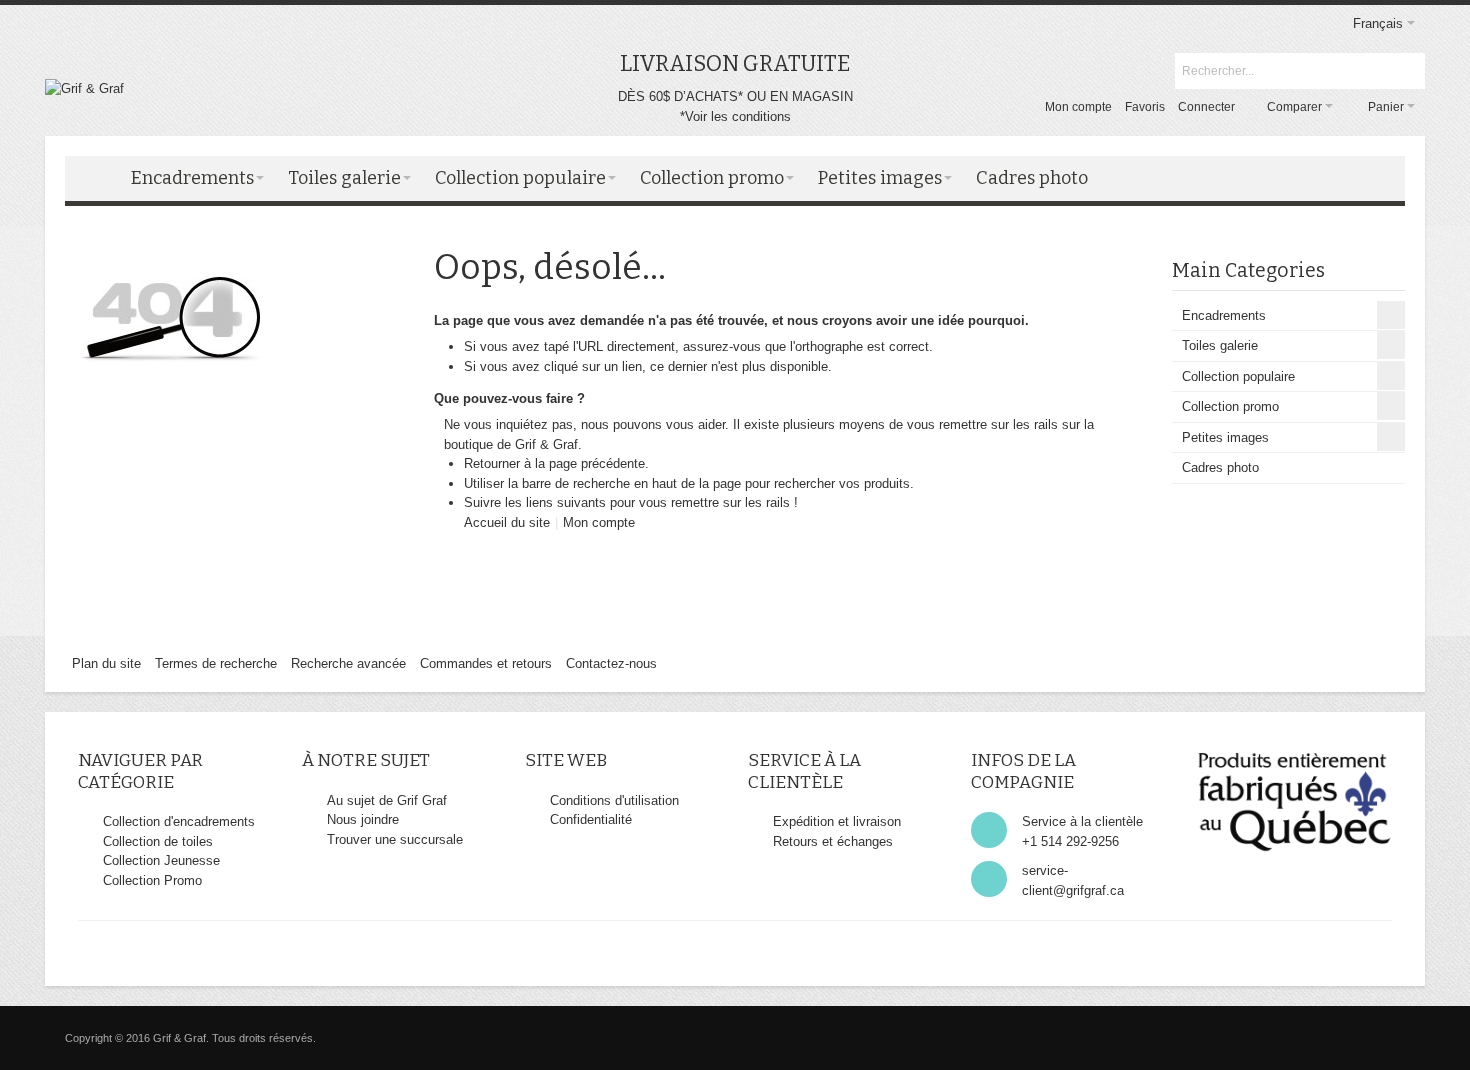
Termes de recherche (216, 663)
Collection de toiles (158, 841)
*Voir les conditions (735, 116)
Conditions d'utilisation (614, 800)
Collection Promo (152, 880)
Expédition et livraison (837, 821)
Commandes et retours (486, 663)
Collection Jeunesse (161, 860)
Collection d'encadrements (179, 821)
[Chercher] (1407, 71)
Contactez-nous (611, 663)
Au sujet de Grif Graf (387, 800)
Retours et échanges (833, 841)
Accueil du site (507, 522)
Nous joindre (363, 819)
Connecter (1206, 107)
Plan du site (106, 663)
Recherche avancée (348, 663)
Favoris (1145, 107)
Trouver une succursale (395, 839)
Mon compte (1078, 107)
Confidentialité (591, 819)
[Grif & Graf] (84, 89)
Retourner (492, 463)
